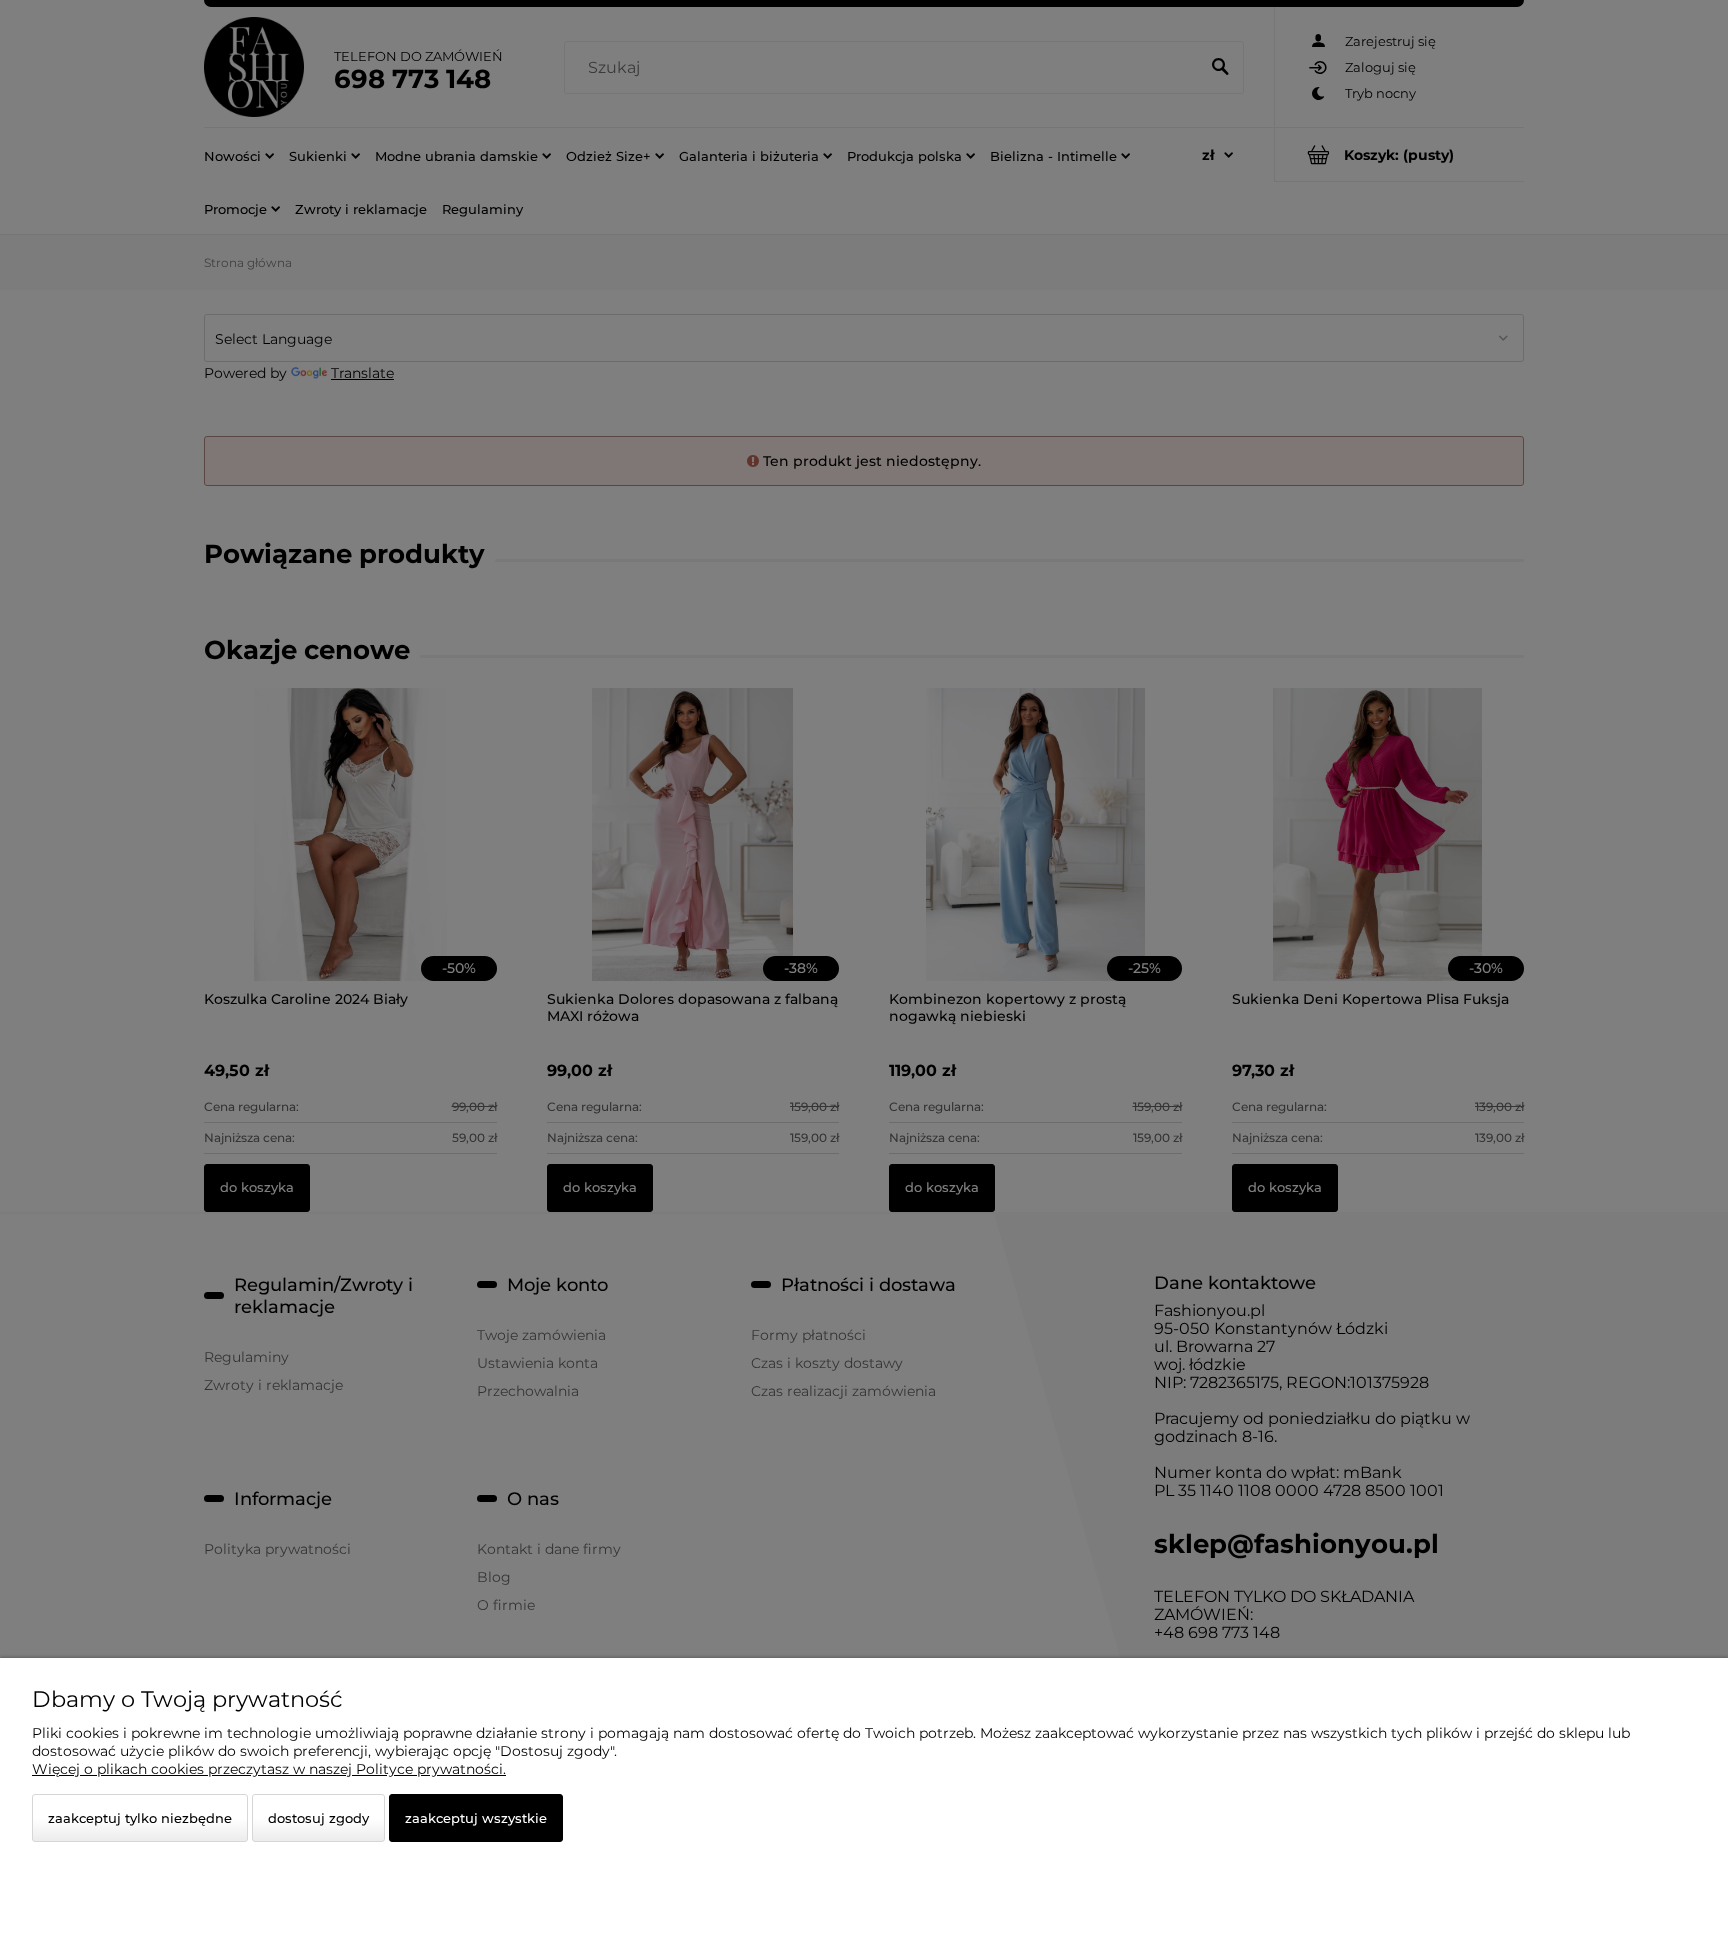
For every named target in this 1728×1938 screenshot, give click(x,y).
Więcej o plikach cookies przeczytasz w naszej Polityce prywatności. (269, 1769)
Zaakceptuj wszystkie (476, 1818)
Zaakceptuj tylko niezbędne (140, 1818)
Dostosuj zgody (318, 1818)
